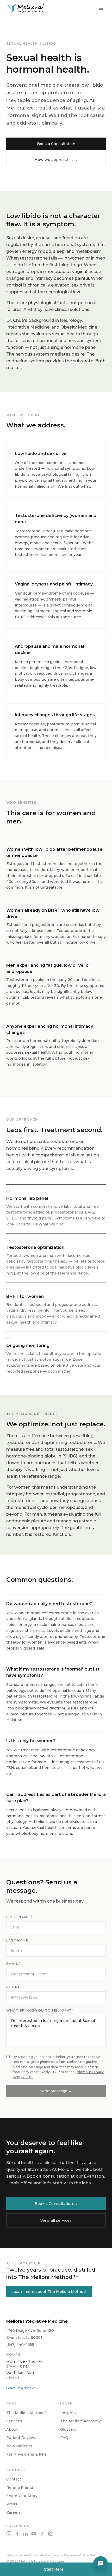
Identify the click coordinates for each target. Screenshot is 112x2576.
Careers (14, 2512)
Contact (14, 2479)
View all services (56, 2220)
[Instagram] (9, 2534)
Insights (68, 2413)
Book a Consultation (56, 144)
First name (19, 1917)
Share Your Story (22, 2496)
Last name (19, 1940)
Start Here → (56, 2569)
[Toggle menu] (101, 8)
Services (14, 2421)
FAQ (64, 2438)
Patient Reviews (22, 2438)
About (12, 2429)
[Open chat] (101, 2564)
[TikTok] (42, 2534)
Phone (13, 1987)
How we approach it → (56, 160)
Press (12, 2504)
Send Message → (56, 2091)
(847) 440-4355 (20, 2345)
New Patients (19, 2446)
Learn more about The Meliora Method (49, 2292)
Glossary (68, 2429)
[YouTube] (34, 2534)
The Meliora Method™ (27, 2413)
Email (13, 1964)
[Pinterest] (51, 2534)
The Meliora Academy (80, 2421)
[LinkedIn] (26, 2534)
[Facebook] (17, 2534)
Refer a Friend (20, 2488)
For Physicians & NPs (27, 2454)
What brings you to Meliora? (40, 2010)
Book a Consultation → (56, 2204)
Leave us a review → (22, 2388)
